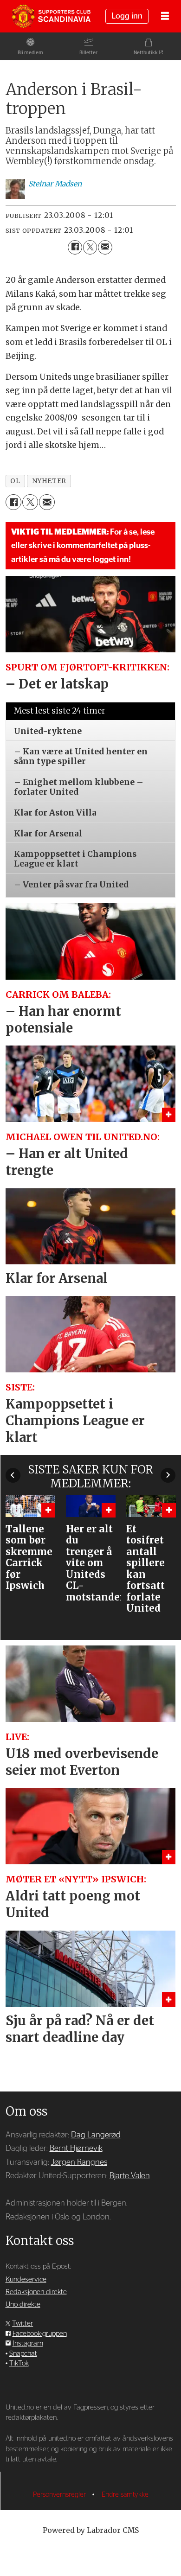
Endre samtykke (125, 2495)
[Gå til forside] (51, 16)
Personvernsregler (60, 2495)
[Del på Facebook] (75, 247)
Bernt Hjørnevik (76, 2148)
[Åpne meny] (165, 16)
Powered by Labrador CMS (91, 2530)
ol (15, 481)
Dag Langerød (96, 2135)
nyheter (49, 481)
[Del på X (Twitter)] (90, 247)
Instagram (28, 2343)
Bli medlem (30, 53)
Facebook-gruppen (40, 2334)
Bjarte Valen (130, 2176)
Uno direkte (23, 2305)
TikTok (19, 2363)
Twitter (23, 2324)
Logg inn (127, 16)
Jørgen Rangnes (79, 2162)
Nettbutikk (146, 53)
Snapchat (23, 2354)
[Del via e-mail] (105, 247)
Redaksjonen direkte (36, 2292)
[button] (13, 1475)
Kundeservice (26, 2280)
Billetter (88, 53)
